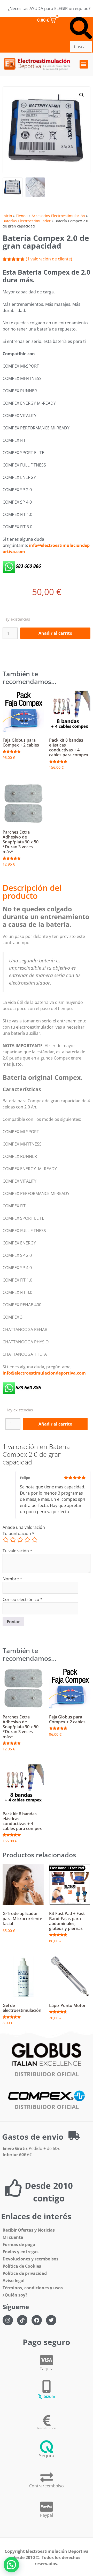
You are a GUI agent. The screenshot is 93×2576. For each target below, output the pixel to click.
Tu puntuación (18, 1533)
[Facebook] (37, 2320)
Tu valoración (17, 1551)
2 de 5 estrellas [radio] (13, 1540)
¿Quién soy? (15, 2295)
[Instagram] (8, 2320)
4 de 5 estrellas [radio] (27, 1540)
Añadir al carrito (55, 633)
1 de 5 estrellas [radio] (6, 1540)
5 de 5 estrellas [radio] (35, 1540)
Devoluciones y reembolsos (30, 2259)
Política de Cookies (22, 2266)
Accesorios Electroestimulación (58, 216)
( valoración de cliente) (49, 259)
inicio (7, 216)
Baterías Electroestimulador (27, 221)
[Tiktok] (22, 2320)
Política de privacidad (25, 2273)
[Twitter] (51, 2320)
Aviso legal (14, 2281)
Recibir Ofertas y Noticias (29, 2230)
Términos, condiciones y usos (33, 2288)
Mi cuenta (13, 2237)
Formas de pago (19, 2244)
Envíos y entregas (21, 2252)
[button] (81, 29)
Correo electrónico (23, 1599)
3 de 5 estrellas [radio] (20, 1540)
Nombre (12, 1579)
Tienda (22, 216)
